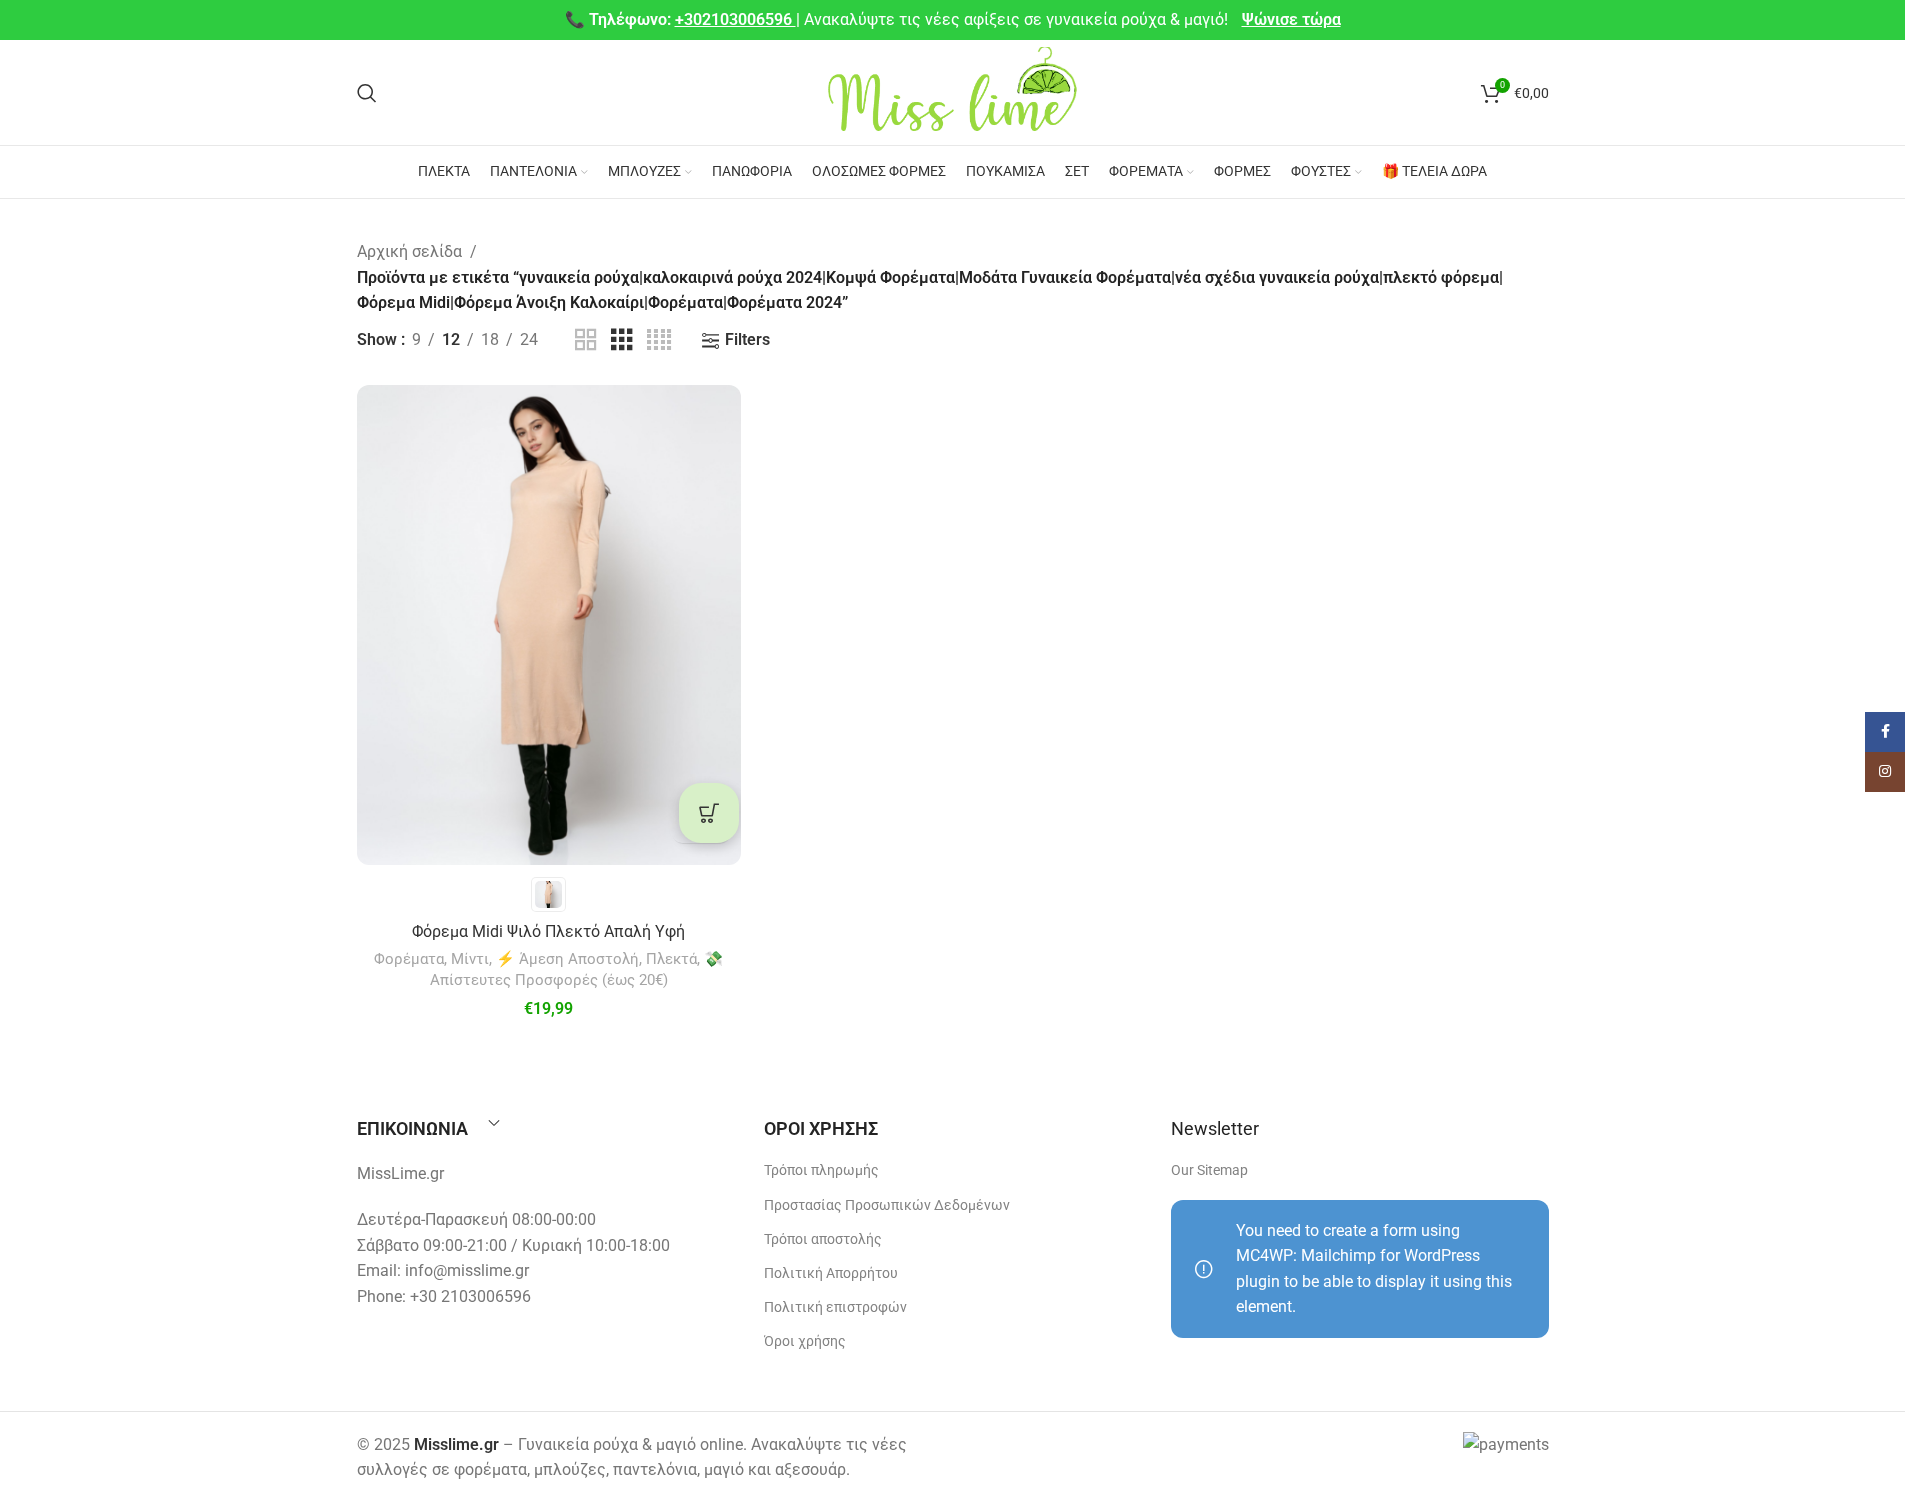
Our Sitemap (1209, 1170)
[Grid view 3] (622, 340)
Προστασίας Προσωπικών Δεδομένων (887, 1205)
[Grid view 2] (586, 340)
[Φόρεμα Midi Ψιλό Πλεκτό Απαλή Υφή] (549, 625)
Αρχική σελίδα (409, 251)
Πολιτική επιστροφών (835, 1307)
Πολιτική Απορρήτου (831, 1273)
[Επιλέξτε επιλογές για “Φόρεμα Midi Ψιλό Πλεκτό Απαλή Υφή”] (709, 813)
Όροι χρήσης (805, 1341)
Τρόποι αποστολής (823, 1239)
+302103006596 (735, 19)
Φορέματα (409, 959)
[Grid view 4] (659, 340)
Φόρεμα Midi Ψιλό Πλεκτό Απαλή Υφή (548, 931)
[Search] (367, 93)
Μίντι (470, 959)
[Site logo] (953, 91)
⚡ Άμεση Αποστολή (567, 959)
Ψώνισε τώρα (1291, 19)
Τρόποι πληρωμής (821, 1170)
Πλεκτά (671, 959)
